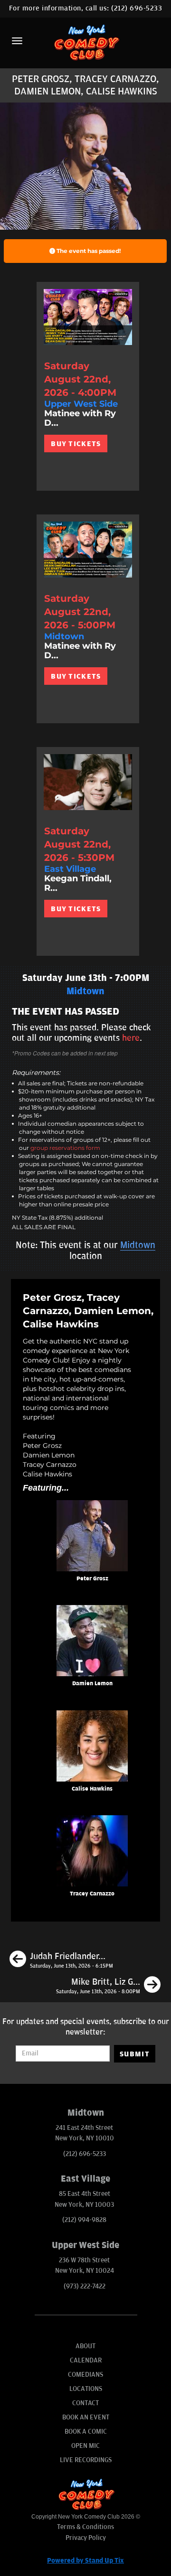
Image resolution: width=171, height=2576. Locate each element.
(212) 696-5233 (137, 8)
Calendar (86, 2360)
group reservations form (65, 1148)
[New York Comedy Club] (85, 42)
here (131, 1038)
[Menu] (17, 41)
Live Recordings (86, 2460)
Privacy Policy (86, 2538)
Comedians (85, 2375)
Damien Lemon (92, 1684)
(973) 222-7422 (85, 2286)
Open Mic (85, 2446)
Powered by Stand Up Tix (85, 2561)
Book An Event (86, 2417)
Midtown (138, 1245)
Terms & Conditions (85, 2527)
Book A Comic (86, 2431)
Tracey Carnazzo (92, 1894)
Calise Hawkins (92, 1789)
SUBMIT (135, 2054)
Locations (86, 2389)
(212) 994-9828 (84, 2220)
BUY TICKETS (76, 444)
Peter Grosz (92, 1579)
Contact (85, 2403)
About (85, 2346)
